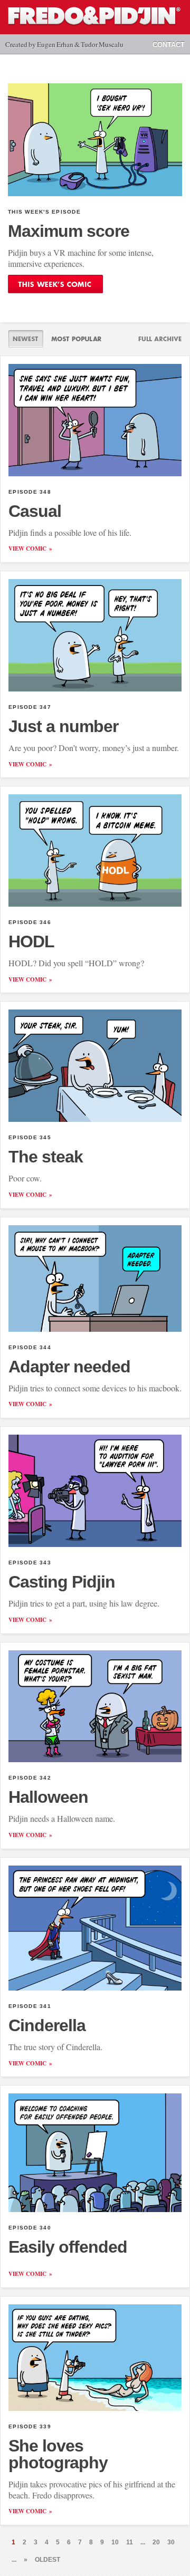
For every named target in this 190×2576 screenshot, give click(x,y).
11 (130, 2542)
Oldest (47, 2560)
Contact (169, 45)
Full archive (156, 339)
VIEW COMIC (27, 549)
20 (156, 2542)
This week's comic (55, 284)
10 (115, 2542)
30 (171, 2542)
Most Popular (76, 339)
